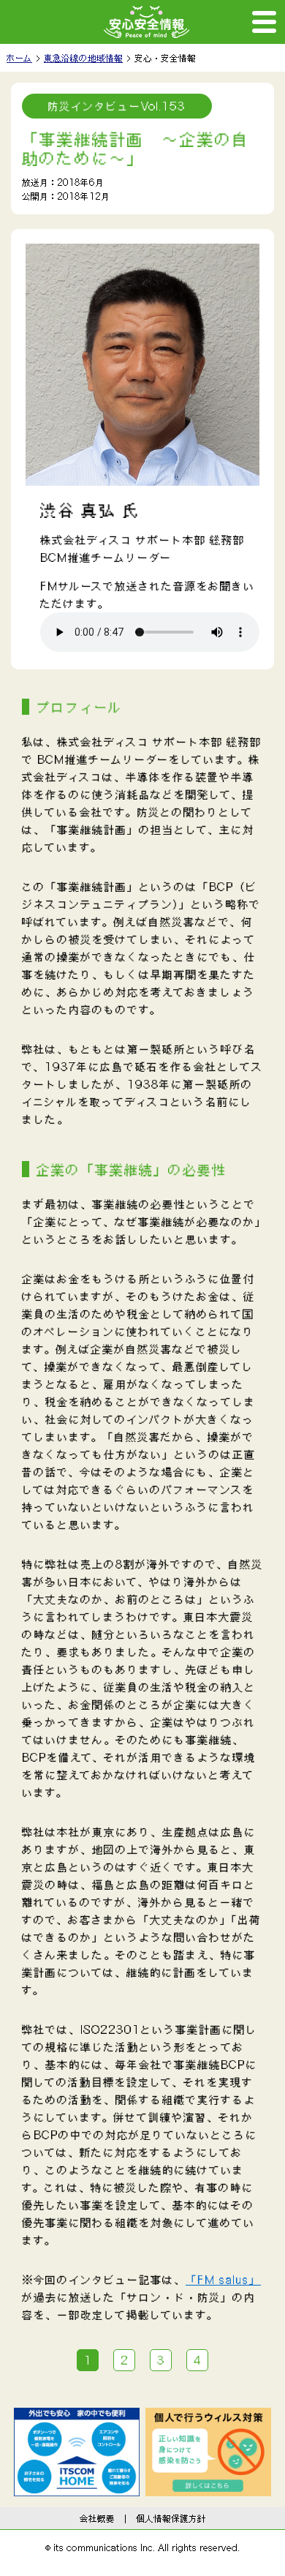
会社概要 (97, 2518)
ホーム (19, 58)
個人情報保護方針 (171, 2518)
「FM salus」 (223, 2280)
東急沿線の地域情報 (83, 58)
